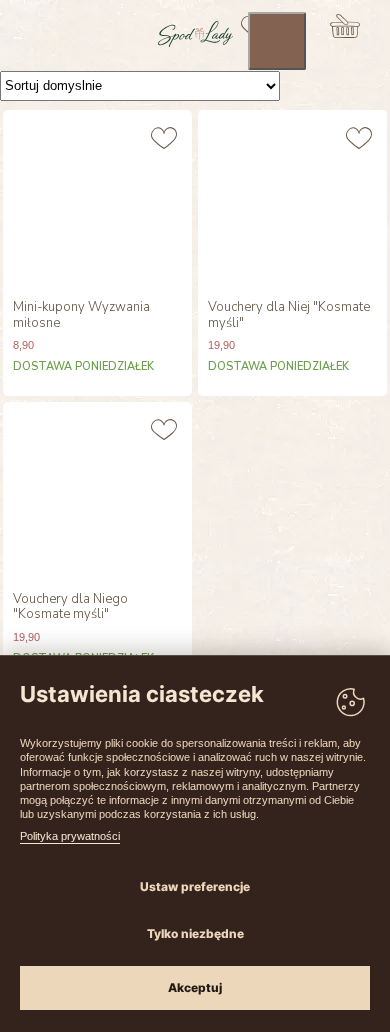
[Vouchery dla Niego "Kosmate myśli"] (97, 492)
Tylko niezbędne (195, 933)
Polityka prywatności (70, 836)
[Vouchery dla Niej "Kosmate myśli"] (292, 200)
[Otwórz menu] (277, 41)
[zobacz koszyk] (345, 26)
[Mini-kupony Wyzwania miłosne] (97, 200)
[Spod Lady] (195, 43)
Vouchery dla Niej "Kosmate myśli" (289, 315)
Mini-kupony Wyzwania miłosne (81, 315)
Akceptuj (195, 987)
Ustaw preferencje (195, 886)
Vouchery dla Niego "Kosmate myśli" (70, 607)
